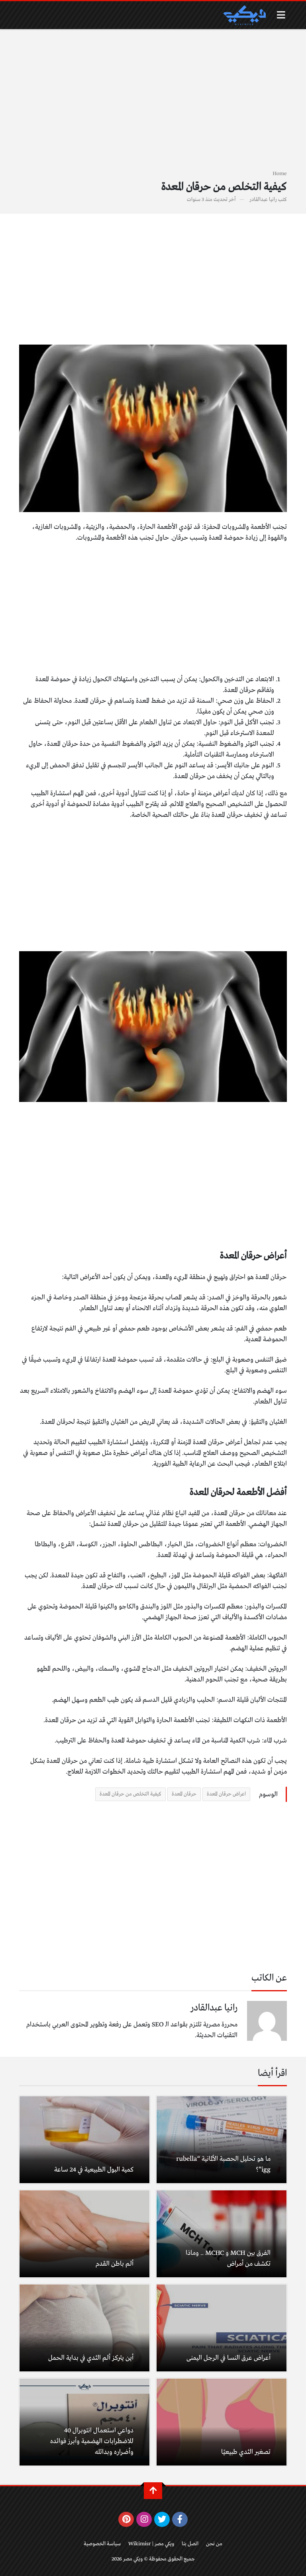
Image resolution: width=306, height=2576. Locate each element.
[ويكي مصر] (244, 15)
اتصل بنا (190, 2544)
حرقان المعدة (184, 1794)
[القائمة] (281, 15)
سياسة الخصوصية (102, 2544)
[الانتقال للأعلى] (153, 2491)
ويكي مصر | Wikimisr (151, 2544)
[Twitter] (162, 2519)
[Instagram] (144, 2519)
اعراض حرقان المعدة (226, 1794)
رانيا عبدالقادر (263, 200)
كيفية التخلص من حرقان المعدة (130, 1794)
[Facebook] (180, 2519)
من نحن (214, 2544)
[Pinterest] (126, 2519)
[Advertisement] (153, 104)
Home (280, 174)
